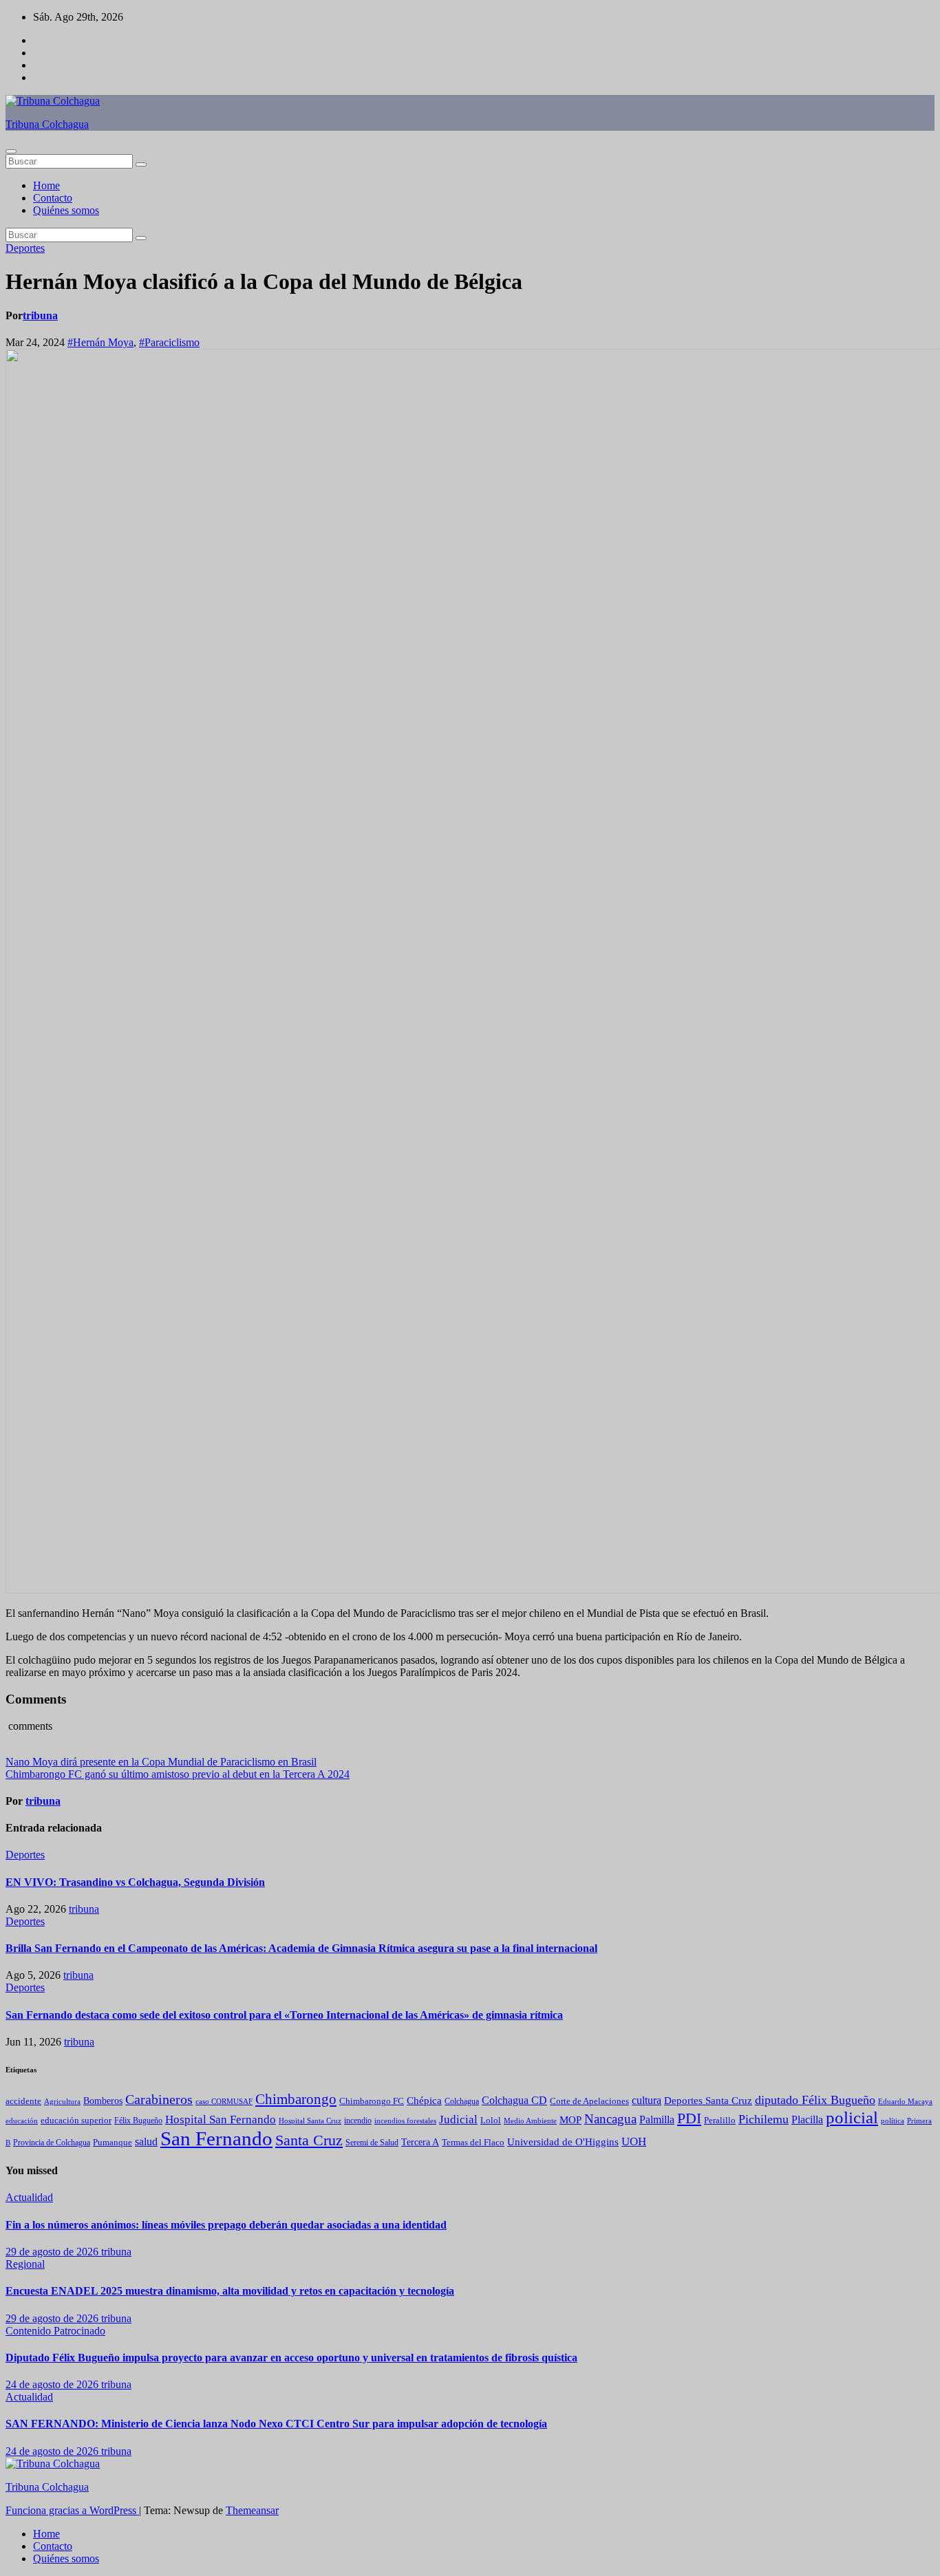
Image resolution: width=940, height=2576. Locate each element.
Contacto (53, 198)
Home (46, 185)
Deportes (25, 248)
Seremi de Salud (372, 2143)
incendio (358, 2121)
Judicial (458, 2119)
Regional (25, 2264)
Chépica (424, 2101)
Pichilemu (763, 2119)
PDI (689, 2118)
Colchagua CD (514, 2100)
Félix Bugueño (138, 2121)
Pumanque (113, 2143)
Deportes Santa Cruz (708, 2101)
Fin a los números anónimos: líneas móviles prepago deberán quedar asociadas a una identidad (226, 2225)
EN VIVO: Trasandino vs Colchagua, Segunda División (135, 1882)
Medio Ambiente (530, 2121)
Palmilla (657, 2119)
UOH (634, 2142)
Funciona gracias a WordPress (72, 2510)
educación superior (76, 2120)
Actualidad (29, 2197)
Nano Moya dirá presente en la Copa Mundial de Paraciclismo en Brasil (161, 1762)
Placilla (807, 2119)
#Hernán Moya (100, 342)
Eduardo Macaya (905, 2101)
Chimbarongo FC (372, 2101)
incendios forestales (405, 2121)
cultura (647, 2100)
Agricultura (62, 2102)
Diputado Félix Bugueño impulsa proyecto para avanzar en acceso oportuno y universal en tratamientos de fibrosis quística (291, 2358)
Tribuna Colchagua (47, 124)
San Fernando (216, 2138)
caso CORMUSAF (224, 2101)
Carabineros (159, 2099)
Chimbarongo (296, 2099)
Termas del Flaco (473, 2142)
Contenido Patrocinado (55, 2331)
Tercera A (420, 2142)
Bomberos (103, 2101)
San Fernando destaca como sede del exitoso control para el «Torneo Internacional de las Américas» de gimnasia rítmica (284, 2015)
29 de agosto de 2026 (53, 2252)
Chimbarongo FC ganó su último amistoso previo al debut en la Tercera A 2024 (178, 1774)
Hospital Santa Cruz (310, 2121)
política (893, 2121)
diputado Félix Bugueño (815, 2100)
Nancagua (610, 2119)
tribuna (40, 315)
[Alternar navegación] (11, 151)
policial (852, 2117)
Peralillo (720, 2121)
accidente (23, 2101)
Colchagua (462, 2101)
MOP (570, 2120)
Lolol (491, 2120)
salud (146, 2142)
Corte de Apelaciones (589, 2101)
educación (22, 2121)
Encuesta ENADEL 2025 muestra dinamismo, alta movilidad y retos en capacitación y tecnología (230, 2291)
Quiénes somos (66, 210)
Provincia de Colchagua (52, 2143)
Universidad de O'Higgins (563, 2142)
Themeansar (252, 2510)
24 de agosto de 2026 (53, 2384)
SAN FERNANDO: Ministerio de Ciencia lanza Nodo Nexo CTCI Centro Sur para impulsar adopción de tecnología (276, 2424)
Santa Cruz (309, 2140)
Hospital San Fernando (221, 2119)
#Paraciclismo (169, 342)
